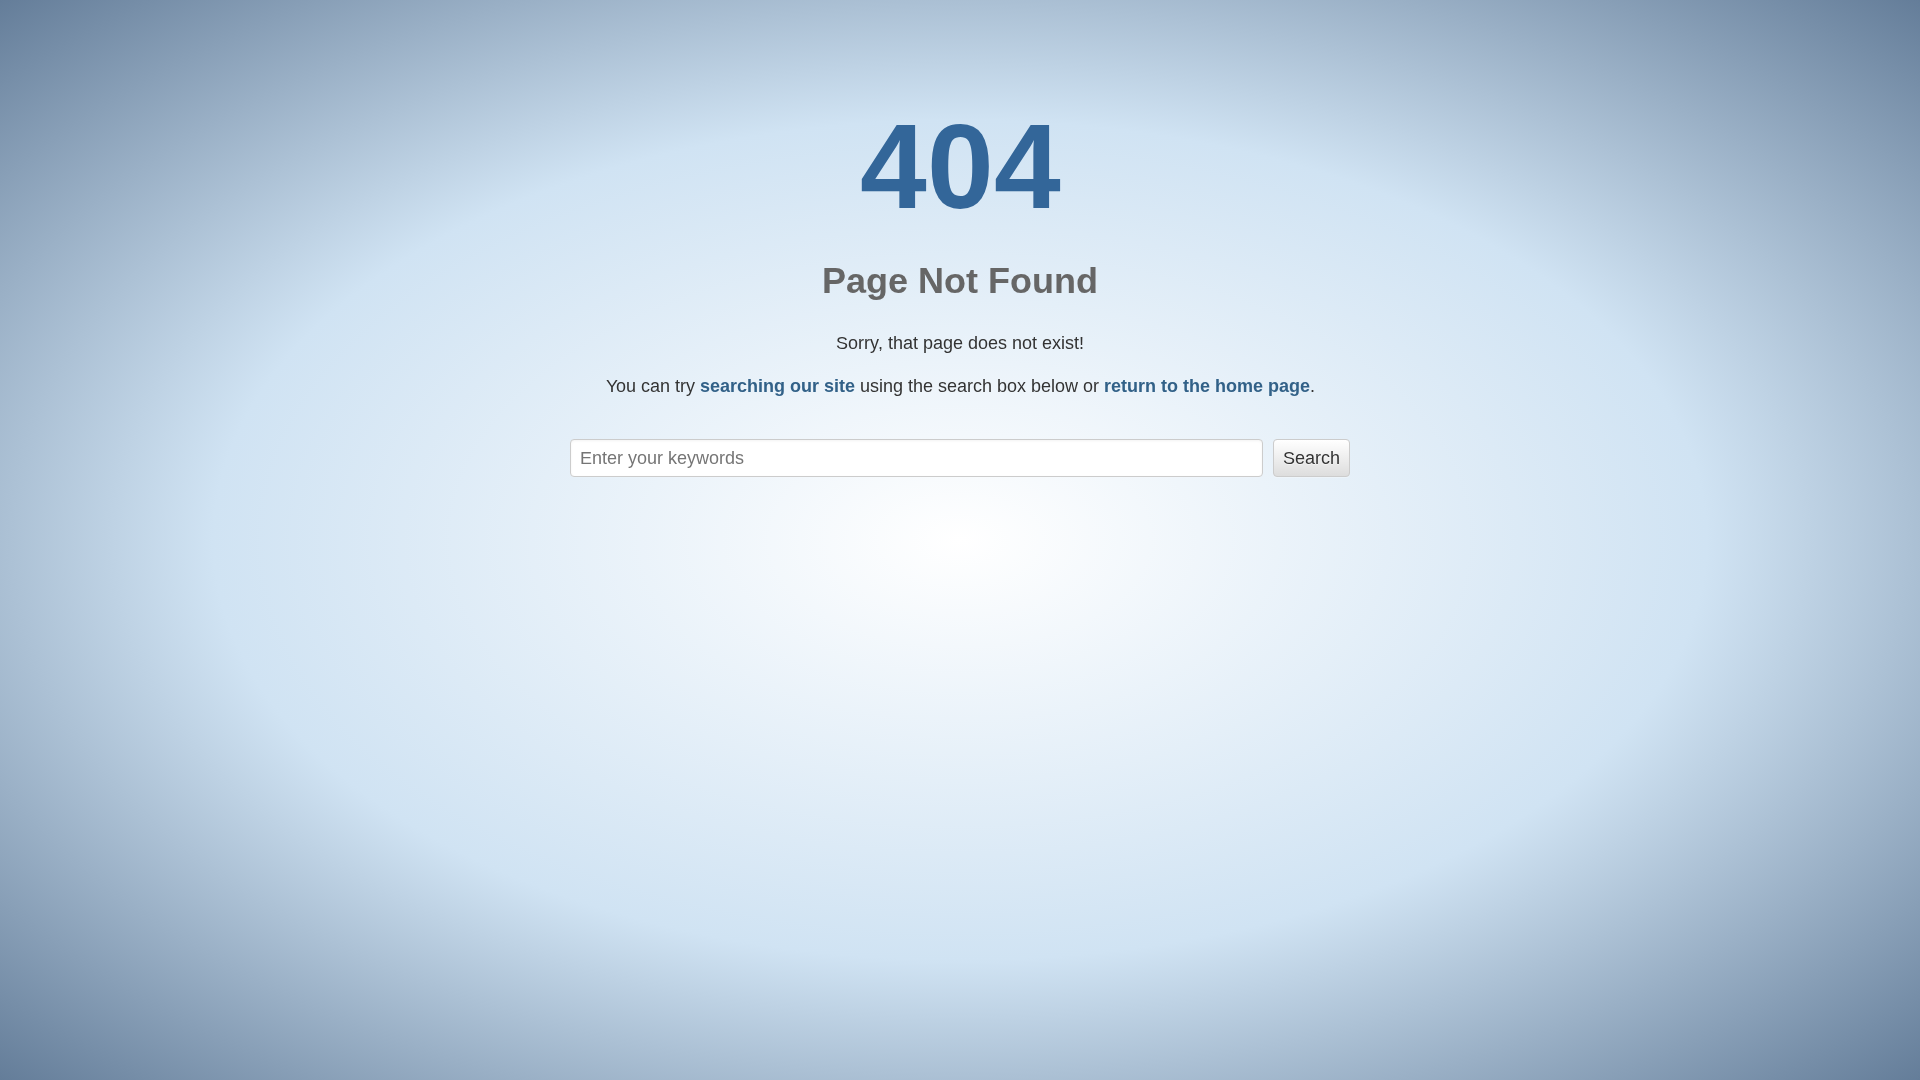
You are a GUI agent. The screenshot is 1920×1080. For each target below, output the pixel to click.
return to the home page (1207, 386)
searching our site (777, 386)
